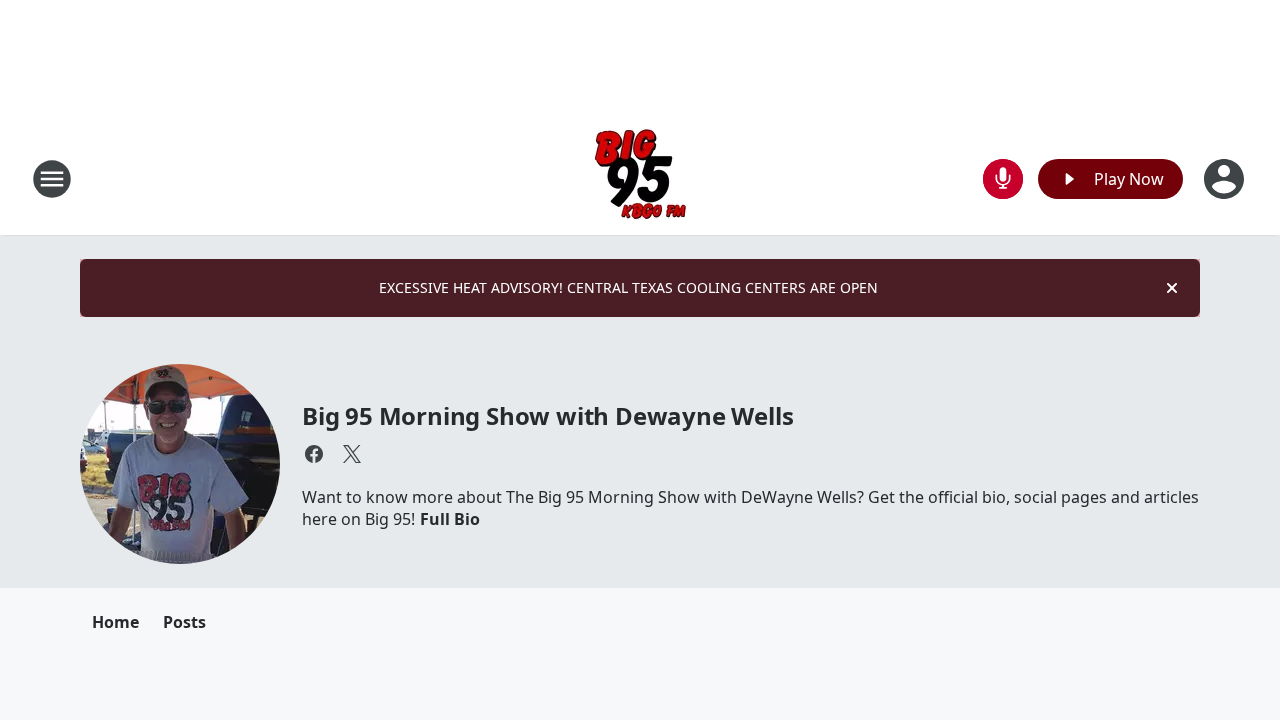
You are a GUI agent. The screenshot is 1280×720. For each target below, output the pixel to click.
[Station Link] (640, 178)
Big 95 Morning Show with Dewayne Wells (547, 415)
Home (115, 622)
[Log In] (1226, 179)
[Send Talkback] (1003, 179)
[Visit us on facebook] (314, 454)
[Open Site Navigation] (52, 179)
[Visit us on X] (352, 454)
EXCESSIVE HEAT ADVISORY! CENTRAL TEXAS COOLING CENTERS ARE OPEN (628, 287)
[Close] (1172, 288)
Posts (184, 622)
